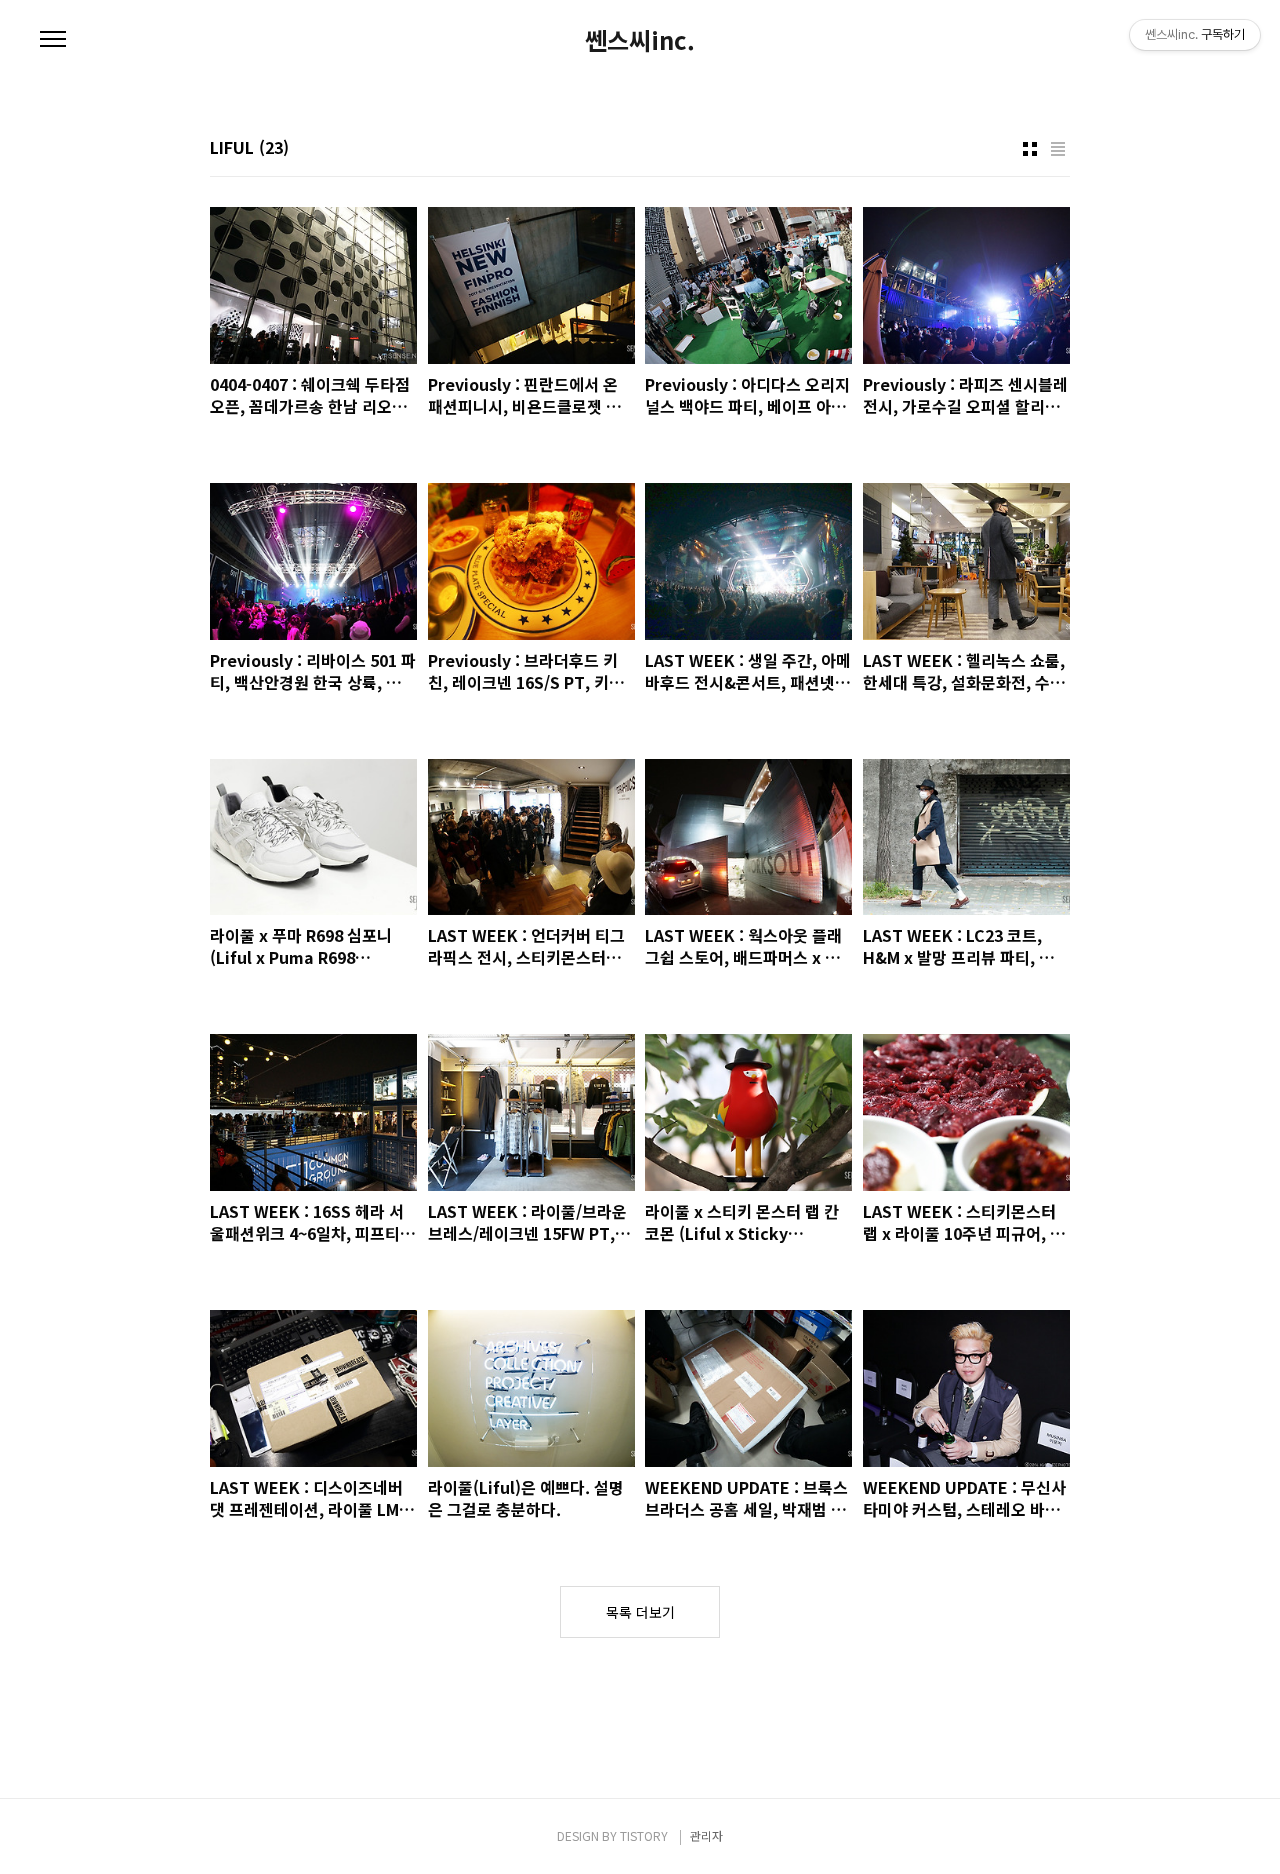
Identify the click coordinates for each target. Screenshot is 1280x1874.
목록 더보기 (640, 1612)
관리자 (706, 1835)
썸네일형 (1030, 149)
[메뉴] (53, 40)
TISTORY (644, 1835)
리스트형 (1058, 149)
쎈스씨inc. (640, 40)
